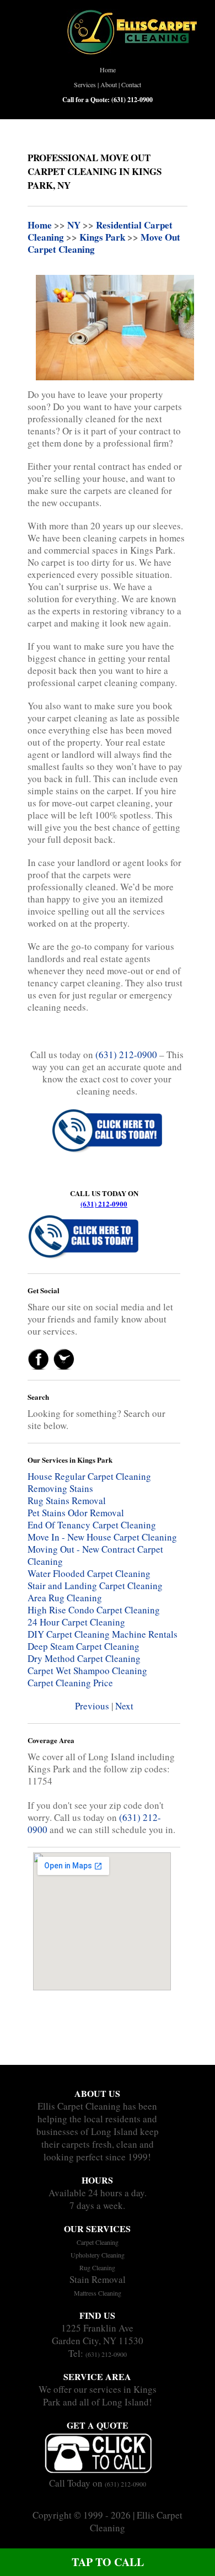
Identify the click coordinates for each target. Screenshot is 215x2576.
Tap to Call (108, 2562)
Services (85, 84)
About (109, 84)
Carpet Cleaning (98, 2242)
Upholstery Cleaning (98, 2255)
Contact (131, 84)
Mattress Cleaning (98, 2293)
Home (108, 70)
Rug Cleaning (97, 2267)
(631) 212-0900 (104, 1204)
